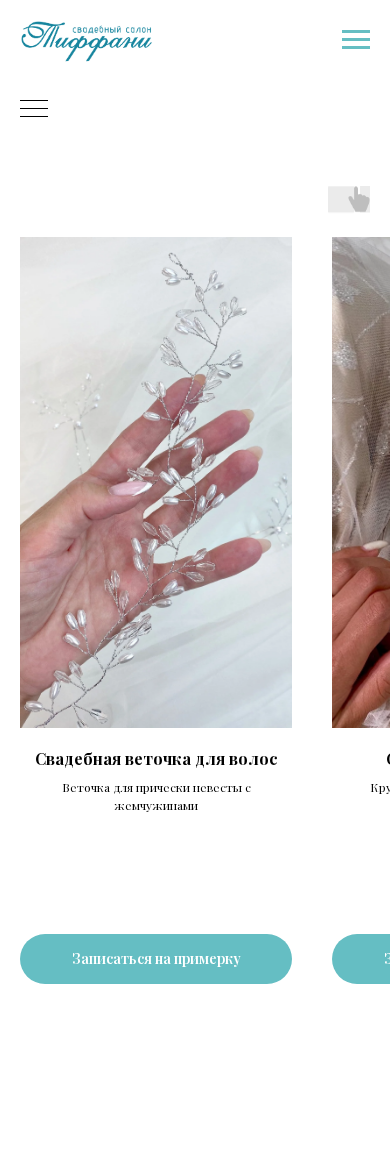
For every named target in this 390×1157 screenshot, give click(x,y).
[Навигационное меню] (356, 40)
